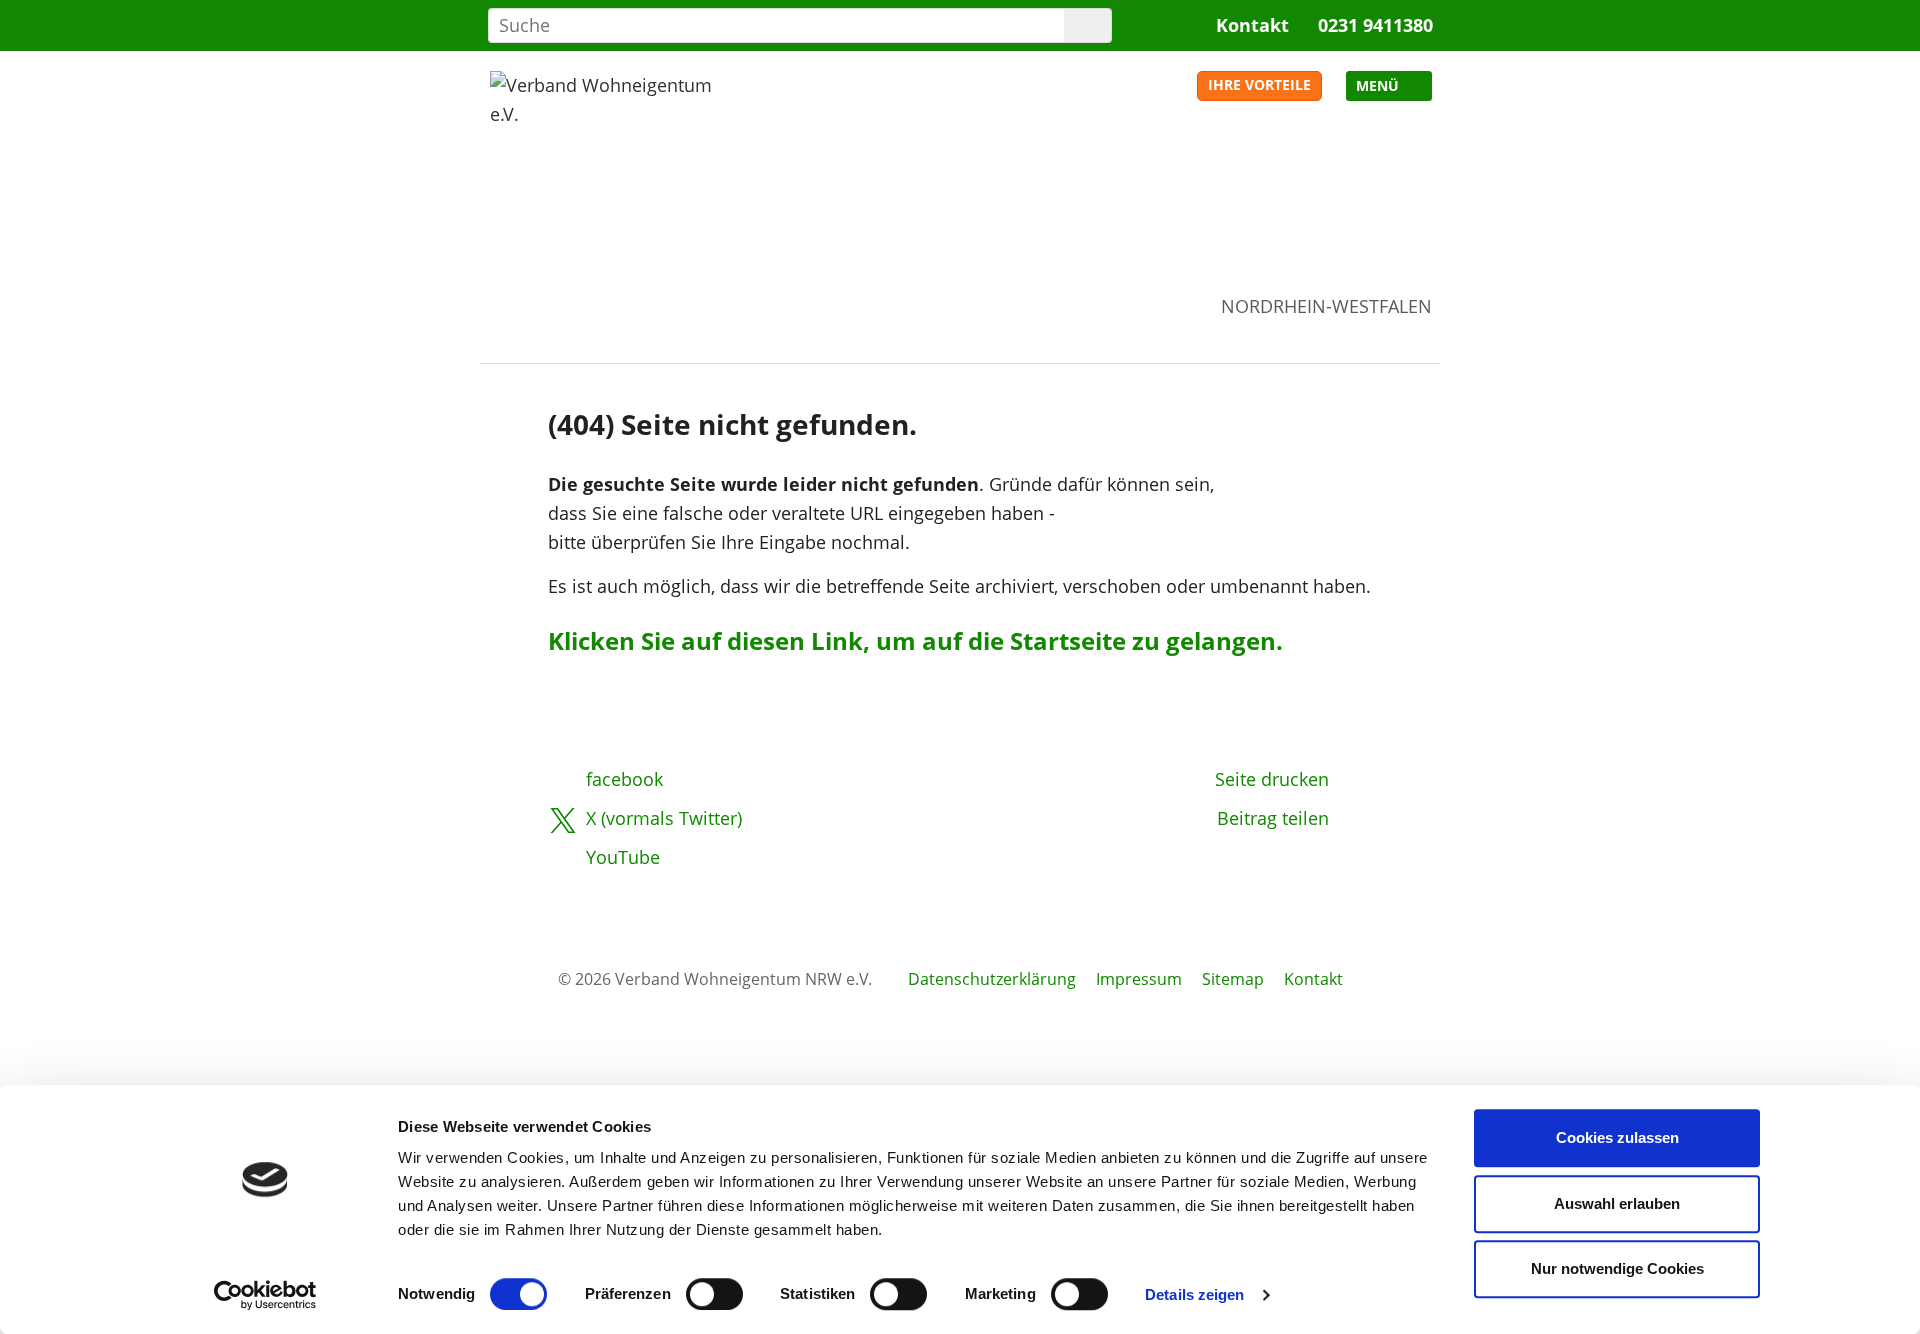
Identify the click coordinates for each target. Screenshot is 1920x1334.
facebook (624, 779)
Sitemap (1233, 979)
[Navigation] (1389, 86)
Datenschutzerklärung (992, 979)
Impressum (1139, 979)
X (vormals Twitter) (664, 818)
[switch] (714, 1294)
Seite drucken (1272, 779)
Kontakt (1252, 25)
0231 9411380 (1375, 25)
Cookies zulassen (1617, 1137)
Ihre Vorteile (1259, 84)
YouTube (623, 857)
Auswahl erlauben (1617, 1203)
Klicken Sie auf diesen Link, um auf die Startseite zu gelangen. (915, 640)
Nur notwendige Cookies (1617, 1268)
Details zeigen (1194, 1294)
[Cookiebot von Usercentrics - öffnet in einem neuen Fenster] (265, 1295)
